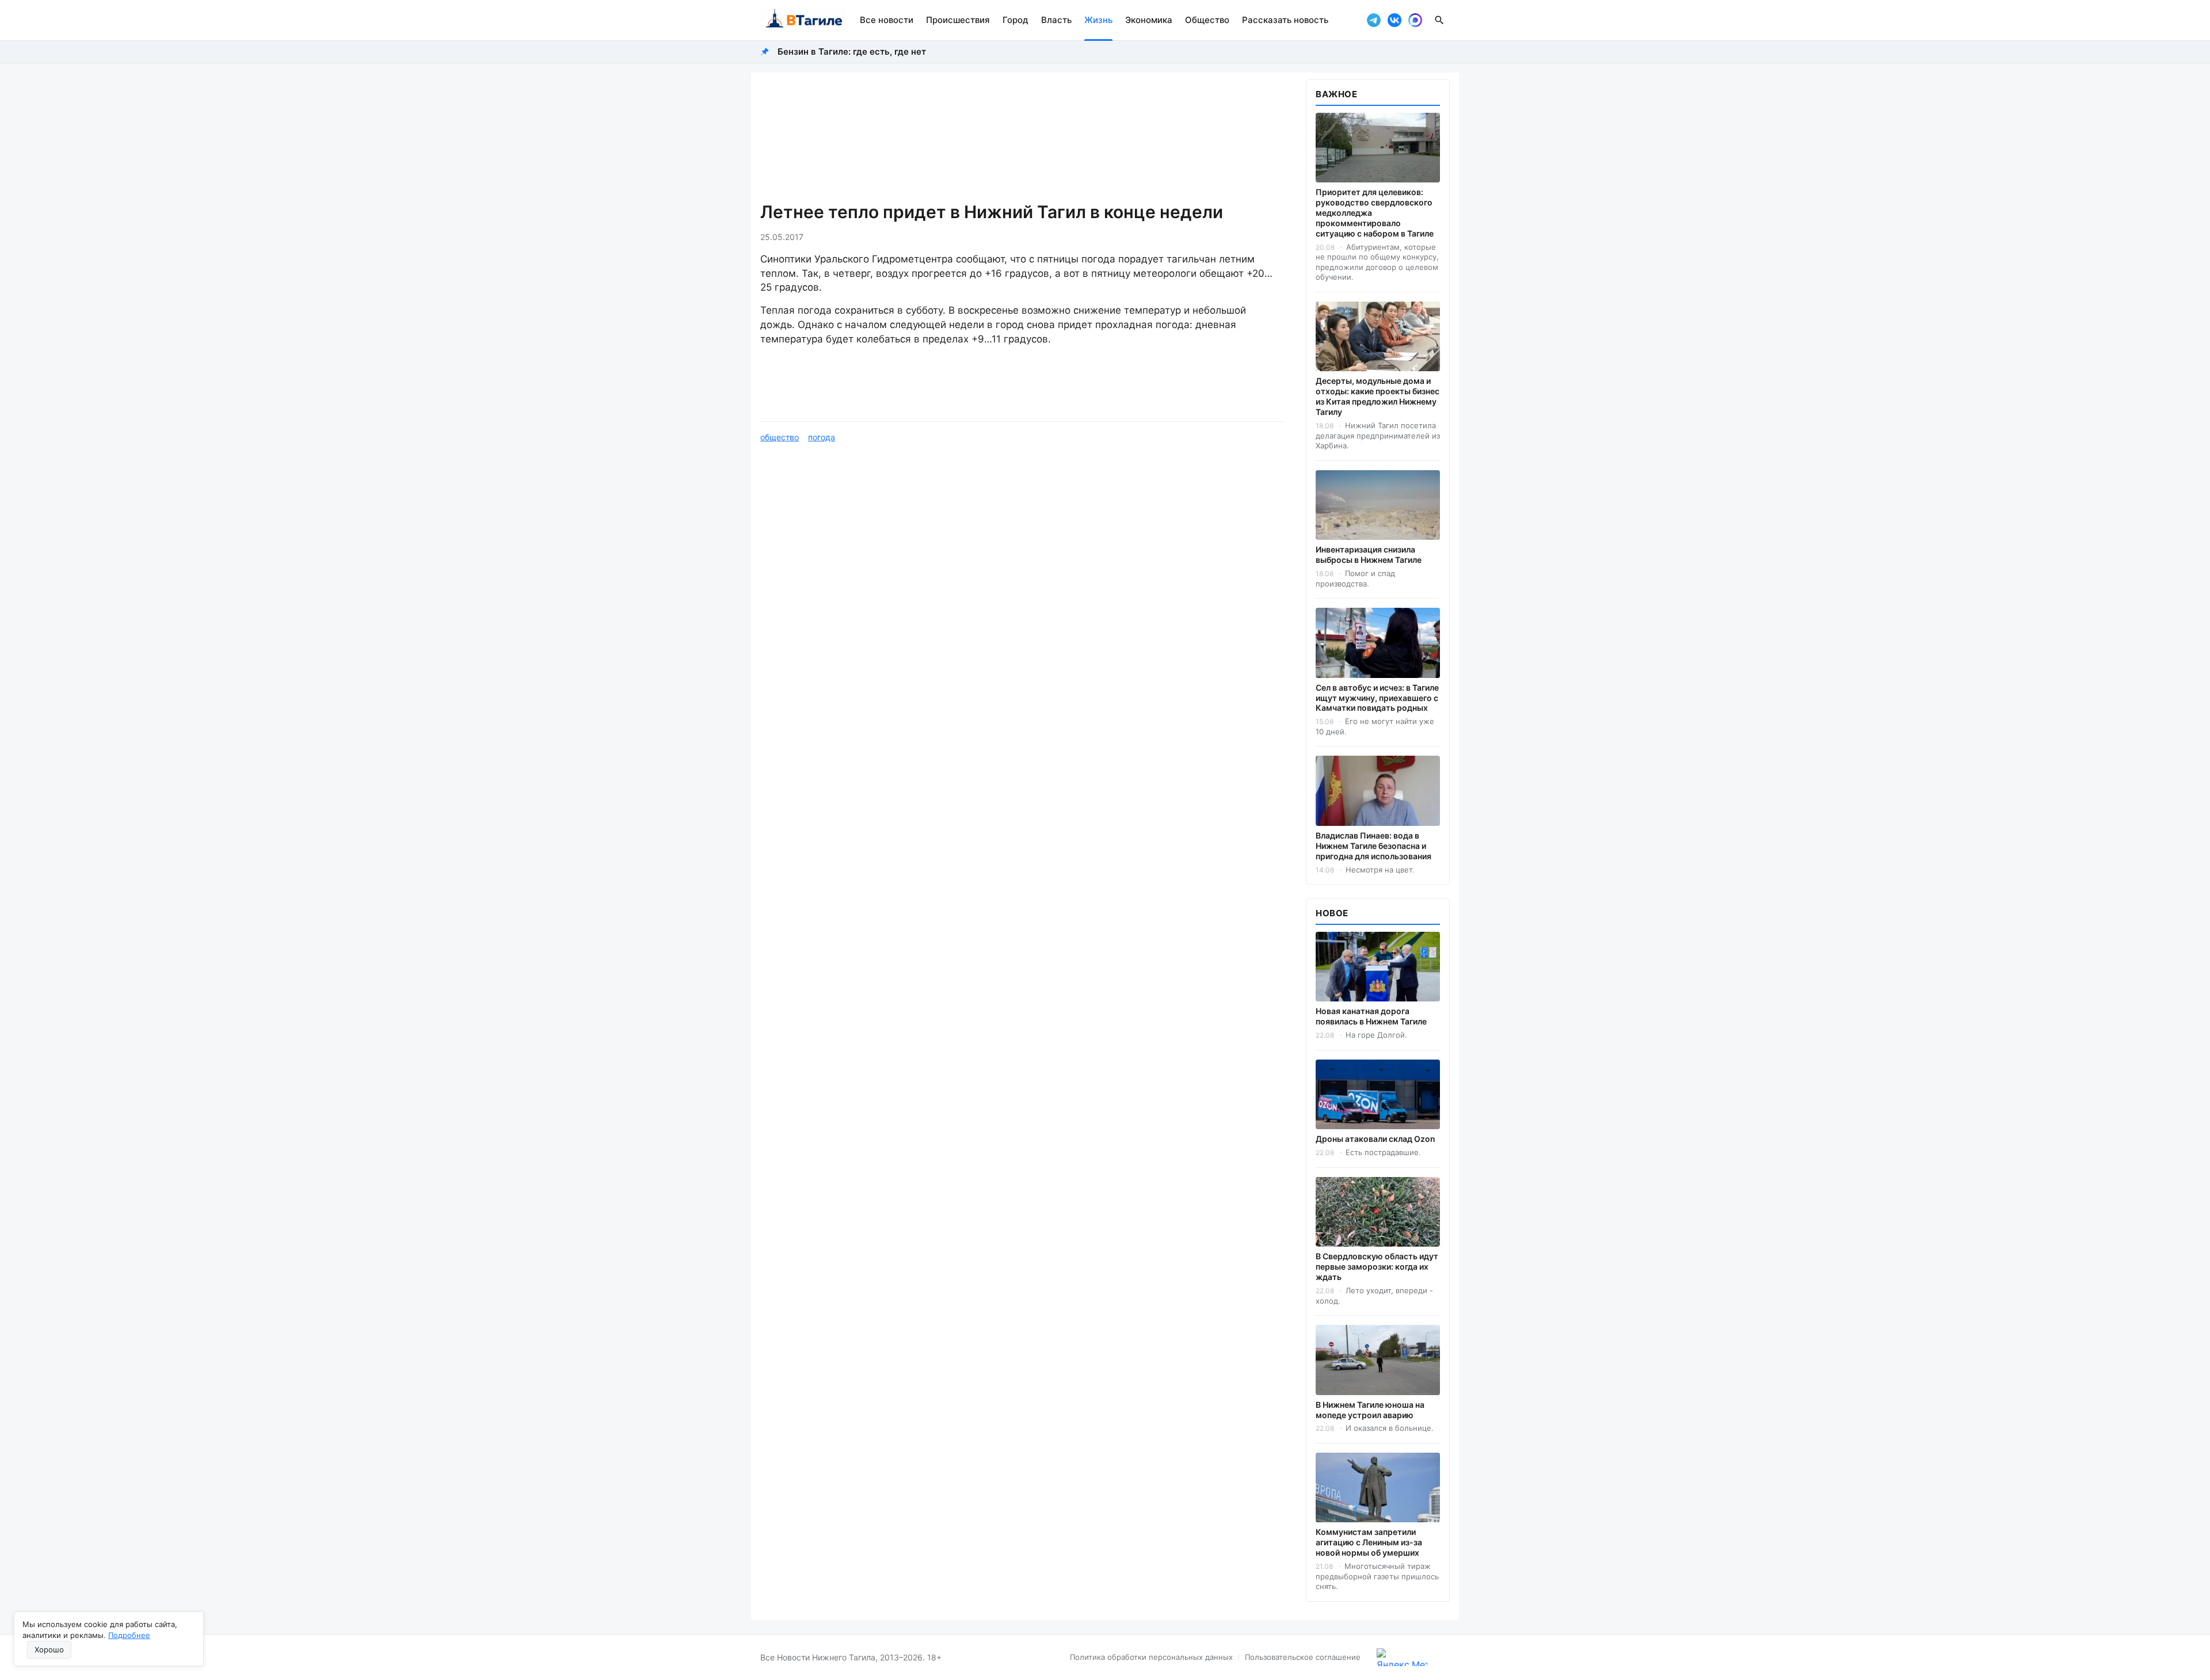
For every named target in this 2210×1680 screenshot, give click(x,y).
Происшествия (958, 20)
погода (822, 437)
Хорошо (49, 1649)
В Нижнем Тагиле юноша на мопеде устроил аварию (1370, 1410)
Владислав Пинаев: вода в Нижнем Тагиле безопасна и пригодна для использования (1373, 846)
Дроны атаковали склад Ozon (1375, 1139)
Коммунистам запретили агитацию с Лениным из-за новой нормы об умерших (1369, 1542)
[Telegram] (1374, 20)
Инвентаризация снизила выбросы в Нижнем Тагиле (1369, 555)
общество (780, 437)
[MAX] (1415, 20)
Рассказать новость (1285, 20)
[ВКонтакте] (1394, 20)
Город (1016, 20)
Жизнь (1098, 20)
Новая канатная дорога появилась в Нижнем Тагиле (1371, 1016)
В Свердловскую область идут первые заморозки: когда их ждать (1377, 1266)
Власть (1056, 20)
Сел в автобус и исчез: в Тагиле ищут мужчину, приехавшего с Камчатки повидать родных (1377, 698)
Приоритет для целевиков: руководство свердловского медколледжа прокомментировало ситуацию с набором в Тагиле (1375, 213)
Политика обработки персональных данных (1151, 1657)
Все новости (887, 20)
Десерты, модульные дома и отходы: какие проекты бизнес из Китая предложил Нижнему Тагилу (1378, 396)
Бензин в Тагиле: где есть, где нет (852, 52)
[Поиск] (1439, 20)
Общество (1207, 20)
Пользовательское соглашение (1303, 1657)
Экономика (1149, 20)
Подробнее (129, 1635)
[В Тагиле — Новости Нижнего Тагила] (803, 20)
